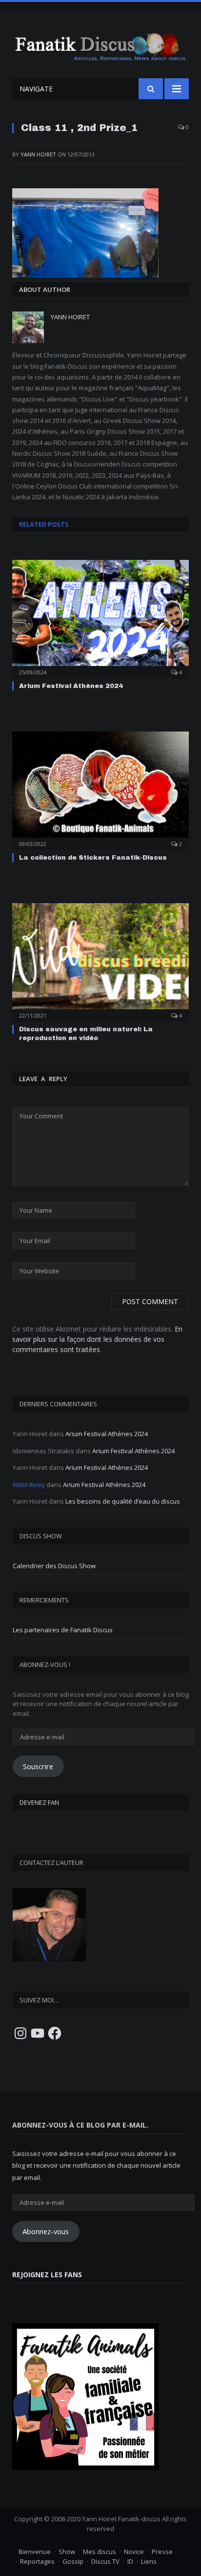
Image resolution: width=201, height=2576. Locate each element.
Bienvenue (35, 2552)
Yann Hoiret (38, 154)
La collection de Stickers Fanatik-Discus (93, 858)
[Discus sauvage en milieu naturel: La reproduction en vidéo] (100, 961)
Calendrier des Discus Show (54, 1566)
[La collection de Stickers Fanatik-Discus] (100, 789)
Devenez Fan (39, 1802)
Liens (149, 2561)
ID (130, 2561)
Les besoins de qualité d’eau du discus (123, 1501)
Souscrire (38, 1766)
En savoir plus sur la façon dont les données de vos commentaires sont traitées (97, 1339)
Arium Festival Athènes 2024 (71, 686)
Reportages (37, 2561)
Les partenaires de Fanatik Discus (63, 1630)
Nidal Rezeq (29, 1485)
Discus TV (105, 2561)
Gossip (73, 2561)
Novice (134, 2552)
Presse (162, 2552)
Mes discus (100, 2552)
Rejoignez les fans (47, 2275)
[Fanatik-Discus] (100, 46)
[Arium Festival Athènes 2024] (100, 618)
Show (67, 2552)
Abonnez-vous (46, 2231)
